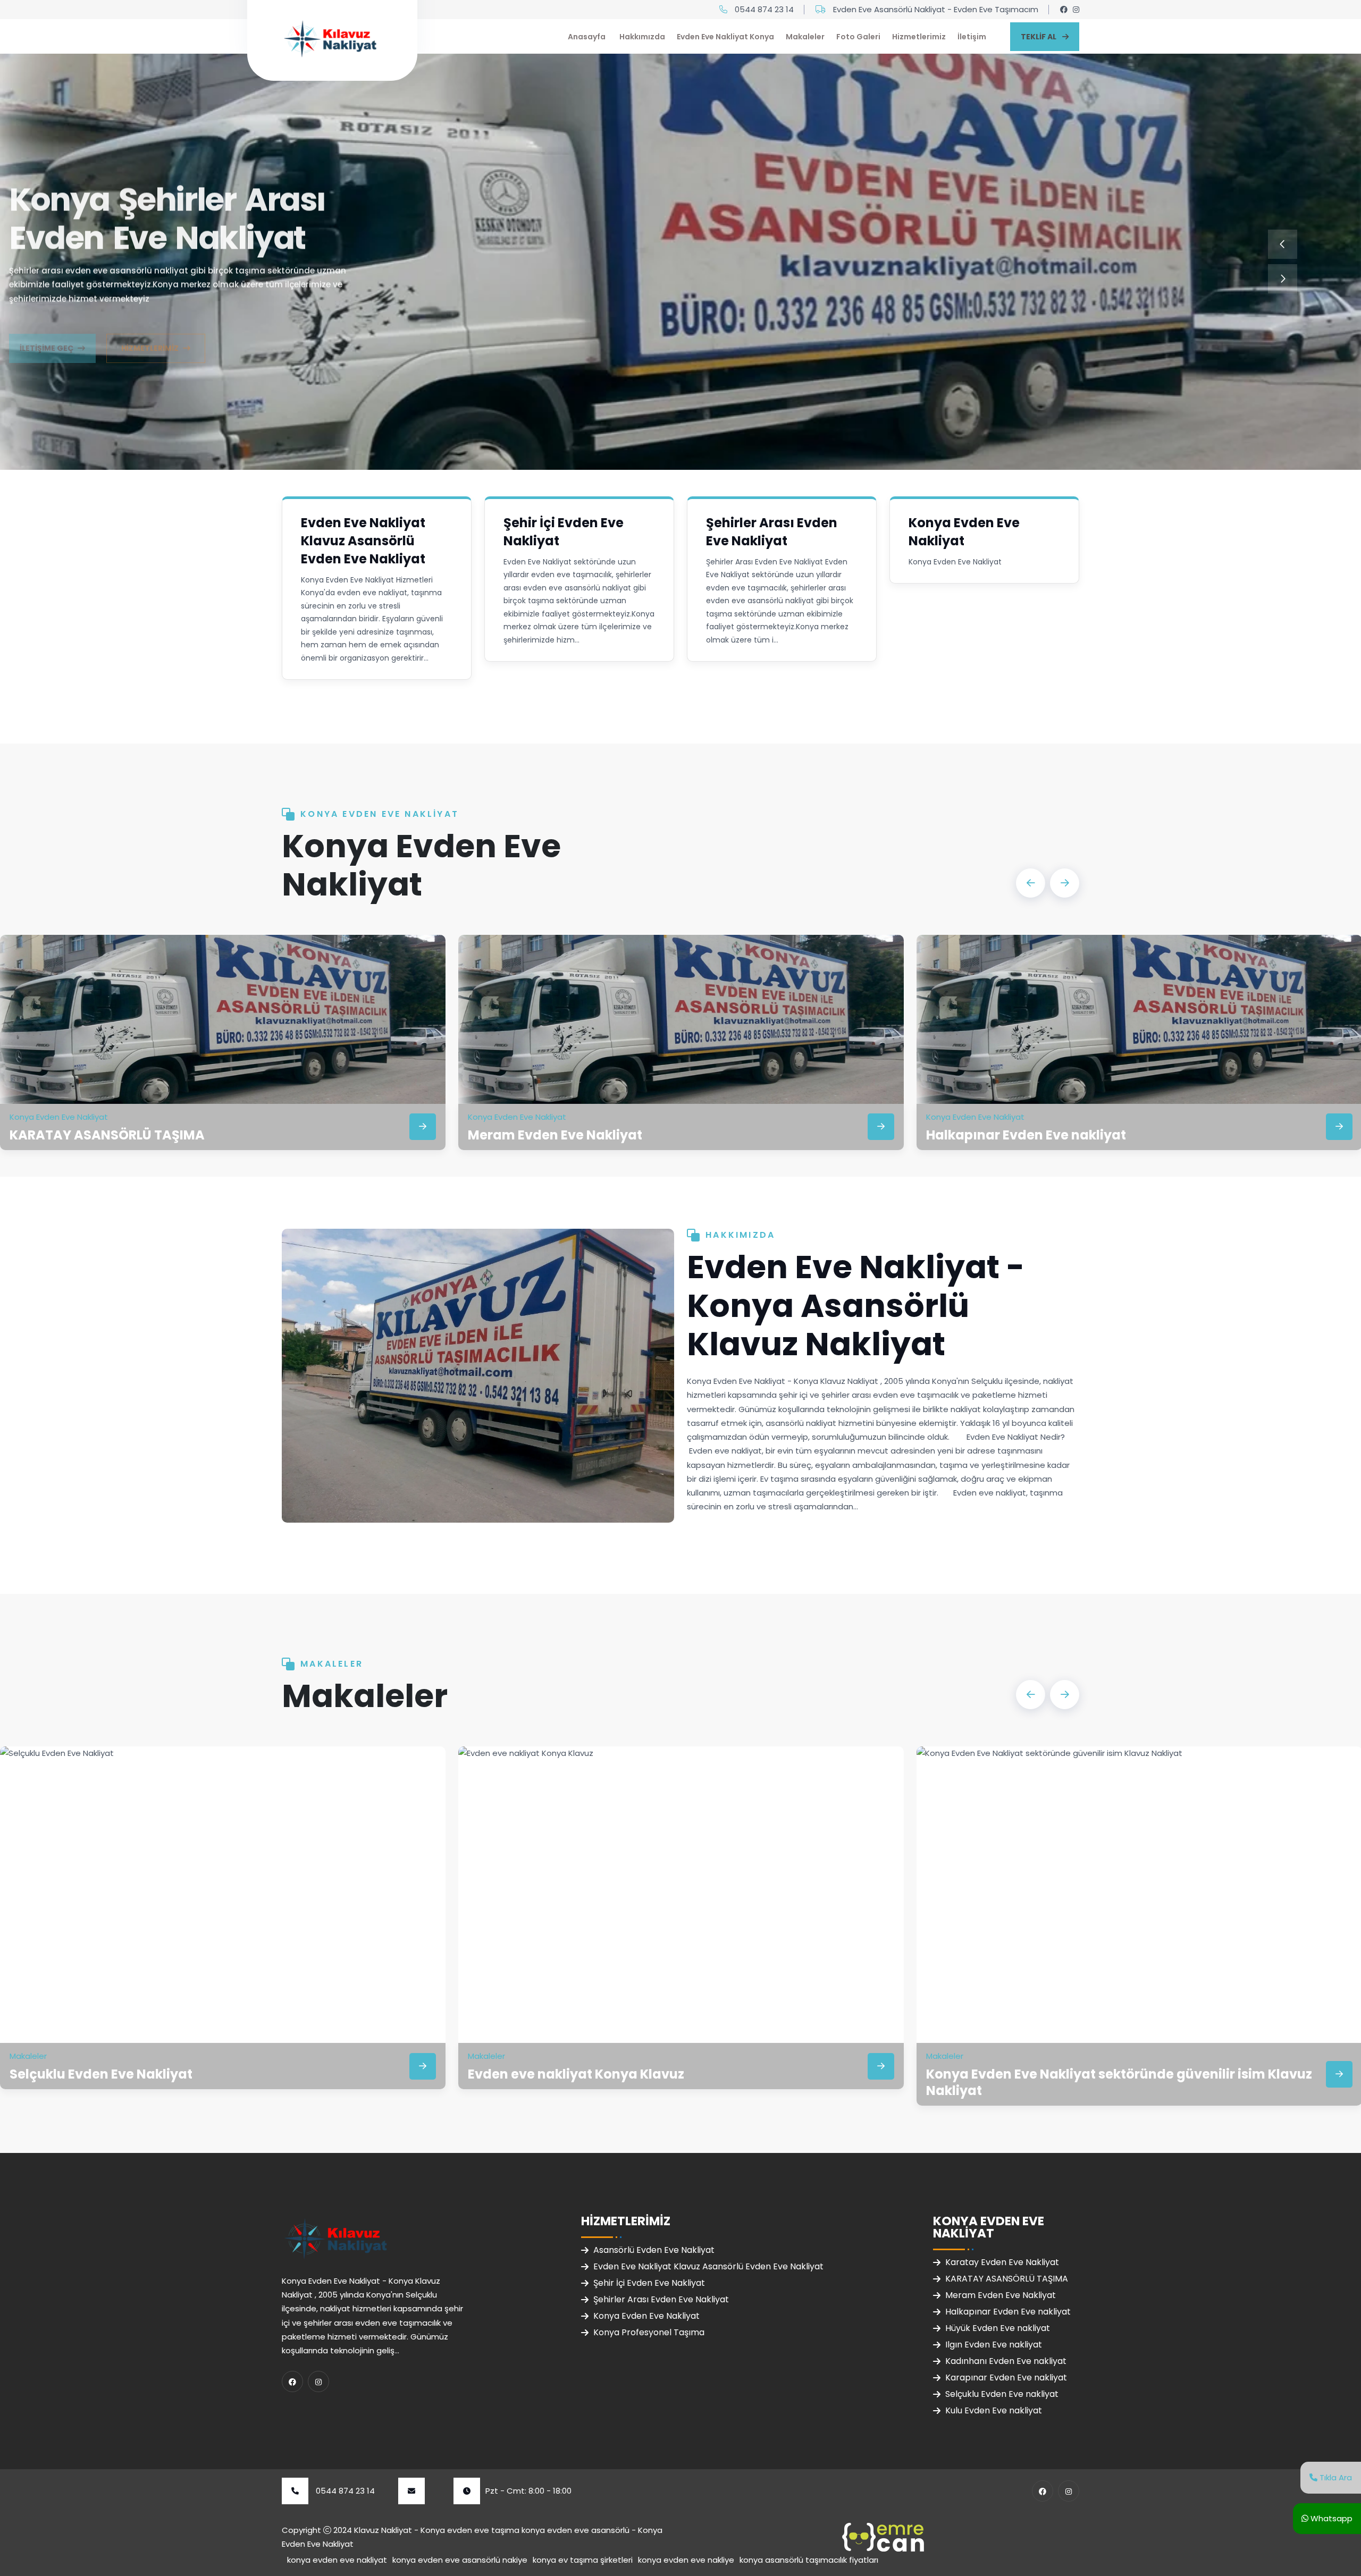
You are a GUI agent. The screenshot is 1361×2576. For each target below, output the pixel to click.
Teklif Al (1039, 37)
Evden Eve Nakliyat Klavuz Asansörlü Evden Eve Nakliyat (363, 541)
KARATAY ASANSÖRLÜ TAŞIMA (107, 1135)
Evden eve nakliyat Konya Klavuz (576, 2074)
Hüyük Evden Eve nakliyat (998, 2328)
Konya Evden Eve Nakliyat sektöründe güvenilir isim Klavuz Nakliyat (1119, 2082)
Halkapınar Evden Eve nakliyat (1026, 1135)
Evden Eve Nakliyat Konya (725, 37)
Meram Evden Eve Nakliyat (555, 1135)
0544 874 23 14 (764, 9)
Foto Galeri (858, 37)
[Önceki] (1283, 244)
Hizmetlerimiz (919, 37)
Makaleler (805, 37)
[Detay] (423, 1127)
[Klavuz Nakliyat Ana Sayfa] (330, 37)
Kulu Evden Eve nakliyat (994, 2410)
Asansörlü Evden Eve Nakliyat (654, 2250)
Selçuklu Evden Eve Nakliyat (101, 2074)
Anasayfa (587, 37)
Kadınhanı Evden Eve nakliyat (1006, 2361)
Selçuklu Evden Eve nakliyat (1002, 2394)
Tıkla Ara (1335, 2477)
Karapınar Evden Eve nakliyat (1006, 2377)
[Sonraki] (1283, 279)
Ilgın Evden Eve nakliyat (994, 2345)
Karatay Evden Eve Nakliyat (1002, 2262)
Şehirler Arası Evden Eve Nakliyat (772, 532)
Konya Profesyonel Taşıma (649, 2332)
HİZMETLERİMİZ (150, 325)
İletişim (972, 37)
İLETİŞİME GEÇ (47, 325)
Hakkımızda (642, 37)
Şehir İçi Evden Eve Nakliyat (649, 2283)
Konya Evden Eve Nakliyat (964, 532)
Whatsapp (1330, 2518)
